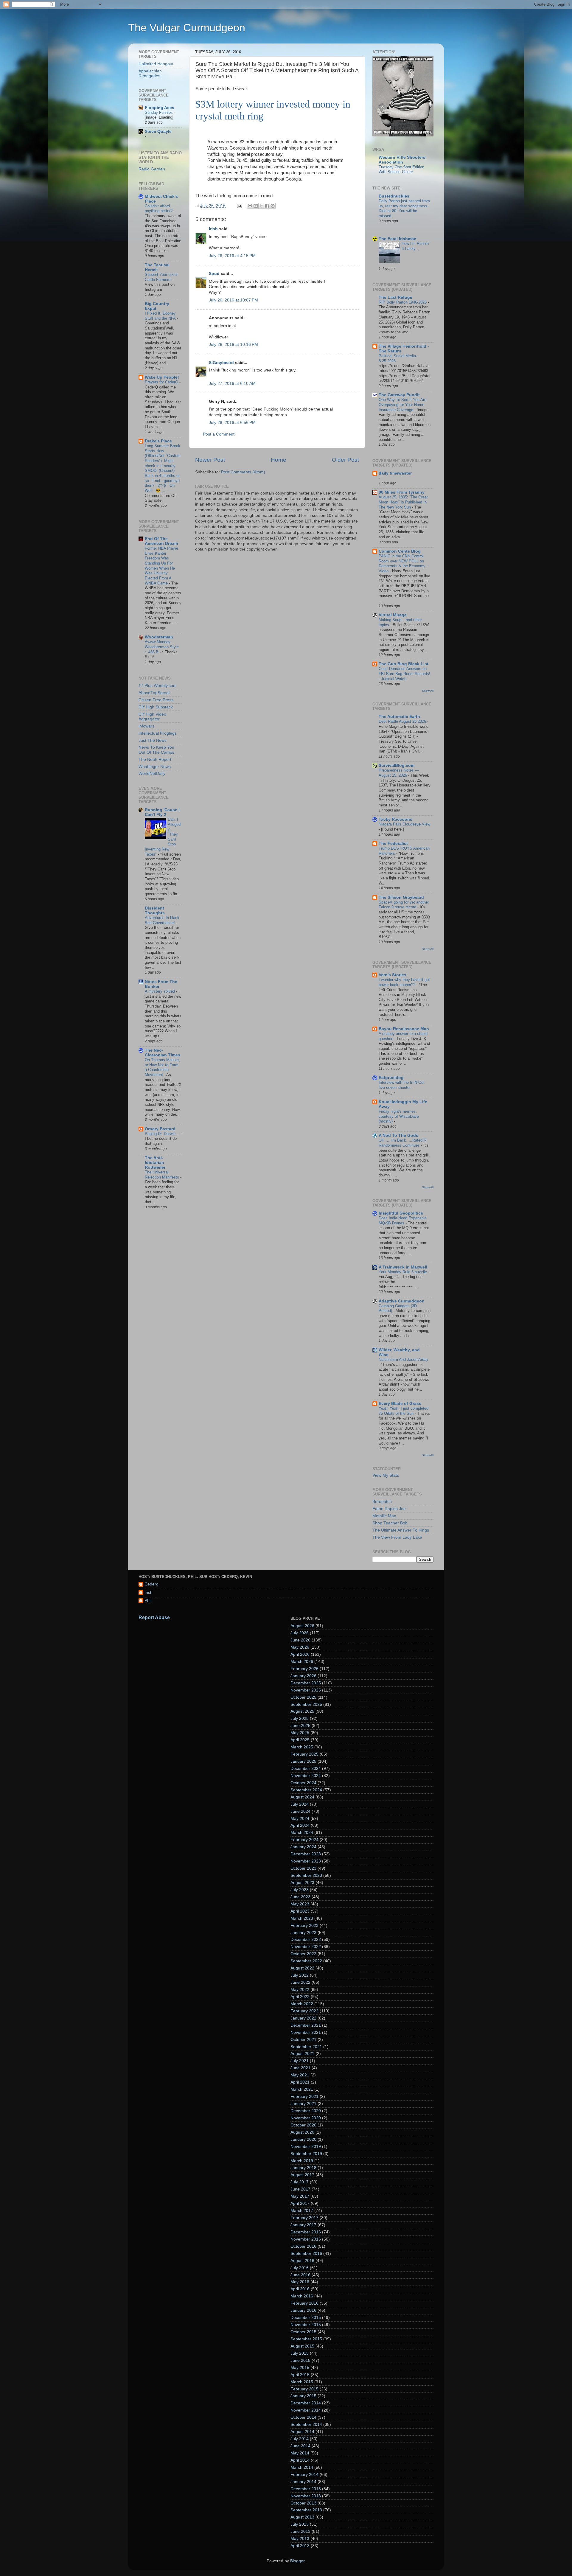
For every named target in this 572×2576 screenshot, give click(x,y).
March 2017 (302, 2211)
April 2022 (300, 1997)
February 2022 (304, 2011)
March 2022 (302, 2004)
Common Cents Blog (400, 551)
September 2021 (306, 2047)
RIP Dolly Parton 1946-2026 (403, 302)
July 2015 (300, 2353)
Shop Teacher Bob (390, 1523)
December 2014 (306, 2403)
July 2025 (300, 1718)
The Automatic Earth (399, 717)
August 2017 (302, 2175)
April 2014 (300, 2460)
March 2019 (302, 2161)
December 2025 (306, 1683)
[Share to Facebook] (267, 206)
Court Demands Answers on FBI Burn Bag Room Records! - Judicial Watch (404, 674)
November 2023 (306, 1861)
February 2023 (304, 1926)
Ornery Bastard (160, 1129)
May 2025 (300, 1733)
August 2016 (302, 2261)
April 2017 (300, 2203)
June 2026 (300, 1640)
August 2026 (302, 1626)
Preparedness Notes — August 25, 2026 (399, 773)
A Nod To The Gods (398, 1135)
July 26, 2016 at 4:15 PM (232, 256)
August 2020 (302, 2132)
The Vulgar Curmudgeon (187, 28)
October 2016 (303, 2246)
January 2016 (303, 2310)
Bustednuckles (394, 196)
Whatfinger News (155, 767)
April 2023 (300, 1911)
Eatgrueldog (391, 1078)
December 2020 (306, 2111)
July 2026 (300, 1633)
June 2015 (300, 2360)
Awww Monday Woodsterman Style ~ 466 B (162, 647)
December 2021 (306, 2025)
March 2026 (302, 1662)
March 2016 (302, 2296)
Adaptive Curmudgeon (402, 1301)
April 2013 (300, 2546)
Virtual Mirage (393, 615)
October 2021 (303, 2040)
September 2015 (306, 2339)
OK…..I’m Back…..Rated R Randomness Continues (402, 1143)
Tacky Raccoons (395, 819)
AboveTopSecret (154, 693)
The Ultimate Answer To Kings (401, 1530)
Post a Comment (219, 434)
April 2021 (300, 2082)
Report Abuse (154, 1617)
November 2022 (306, 1947)
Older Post (345, 460)
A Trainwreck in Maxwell (403, 1267)
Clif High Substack (156, 707)
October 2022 (303, 1954)
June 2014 (300, 2446)
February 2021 (304, 2097)
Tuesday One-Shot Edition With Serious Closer (401, 170)
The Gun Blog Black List (404, 664)
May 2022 (300, 1990)
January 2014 (303, 2482)
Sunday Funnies (159, 112)
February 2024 (304, 1840)
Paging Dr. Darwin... (163, 1134)
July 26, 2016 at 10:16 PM (233, 345)
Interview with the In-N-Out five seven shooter (402, 1085)
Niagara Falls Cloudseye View (404, 824)
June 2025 (300, 1726)
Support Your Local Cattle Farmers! (161, 277)
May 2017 (300, 2196)
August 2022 (302, 1968)
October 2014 (303, 2417)
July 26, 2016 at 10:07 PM (233, 300)
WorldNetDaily (152, 774)
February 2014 (304, 2475)
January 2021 (303, 2104)
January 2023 (303, 1933)
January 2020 (303, 2139)
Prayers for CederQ (162, 382)
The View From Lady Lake (397, 1537)
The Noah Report (155, 760)
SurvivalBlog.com (397, 765)
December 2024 (306, 1769)
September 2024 (306, 1790)
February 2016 (304, 2303)
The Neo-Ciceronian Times (163, 1053)
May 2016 (300, 2282)
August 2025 (302, 1711)
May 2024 (300, 1819)
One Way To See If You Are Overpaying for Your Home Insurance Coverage (402, 405)
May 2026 (300, 1647)
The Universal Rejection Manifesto (163, 1175)
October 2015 (303, 2332)
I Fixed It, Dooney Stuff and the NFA (161, 316)
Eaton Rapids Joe (389, 1509)
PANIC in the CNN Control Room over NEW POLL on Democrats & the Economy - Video (403, 563)
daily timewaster (395, 473)
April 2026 (300, 1654)
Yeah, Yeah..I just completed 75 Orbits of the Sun (404, 1411)
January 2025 (303, 1761)
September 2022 (306, 1961)
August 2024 (302, 1797)
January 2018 (303, 2168)
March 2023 (302, 1918)
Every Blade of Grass (400, 1404)
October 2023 (303, 1868)
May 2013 (300, 2539)
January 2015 (303, 2396)
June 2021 (300, 2068)
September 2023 (306, 1875)
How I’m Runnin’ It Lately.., (416, 246)
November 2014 (306, 2410)
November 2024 (306, 1776)
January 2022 (303, 2018)
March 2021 (302, 2089)
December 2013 (306, 2489)
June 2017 (300, 2189)
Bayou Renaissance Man (404, 1029)
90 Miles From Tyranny (402, 492)
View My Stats (386, 1475)
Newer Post (210, 460)
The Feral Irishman (398, 239)
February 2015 (304, 2389)
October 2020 (303, 2125)
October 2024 (303, 1783)
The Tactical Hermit (157, 267)
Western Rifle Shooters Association (402, 160)
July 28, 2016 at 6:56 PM (232, 423)
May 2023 (300, 1904)
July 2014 (300, 2439)
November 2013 (306, 2496)
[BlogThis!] (256, 206)
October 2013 (303, 2503)
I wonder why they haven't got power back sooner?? (404, 982)
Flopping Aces (160, 108)
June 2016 (300, 2275)
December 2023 (306, 1854)
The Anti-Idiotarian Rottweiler (155, 1163)
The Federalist (393, 844)
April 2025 (300, 1740)
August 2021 (302, 2054)
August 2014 (302, 2432)
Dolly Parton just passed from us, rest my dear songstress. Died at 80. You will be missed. (404, 208)
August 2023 (302, 1883)
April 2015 (300, 2375)
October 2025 (303, 1697)
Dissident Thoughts (155, 911)
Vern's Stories (393, 975)
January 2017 (303, 2225)
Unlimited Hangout (156, 64)
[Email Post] (239, 206)
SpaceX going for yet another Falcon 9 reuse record (404, 905)
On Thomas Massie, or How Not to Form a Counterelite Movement (162, 1067)
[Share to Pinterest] (273, 206)
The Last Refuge (395, 297)
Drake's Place (158, 441)
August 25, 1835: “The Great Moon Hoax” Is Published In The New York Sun (403, 502)
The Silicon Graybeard (401, 897)
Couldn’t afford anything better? (159, 209)
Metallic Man (384, 1516)
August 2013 (302, 2517)
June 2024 (300, 1811)
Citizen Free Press (156, 700)
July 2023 (300, 1890)
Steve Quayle (158, 132)
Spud (214, 274)
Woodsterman (159, 637)
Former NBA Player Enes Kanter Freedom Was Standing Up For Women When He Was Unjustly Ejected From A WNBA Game (161, 566)
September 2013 (306, 2510)
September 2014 (306, 2425)
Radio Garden (152, 169)
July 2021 (300, 2061)
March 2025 (302, 1747)
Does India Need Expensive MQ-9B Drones (403, 1221)
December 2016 (306, 2232)
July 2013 (300, 2524)
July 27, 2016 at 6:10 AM (232, 384)
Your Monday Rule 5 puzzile (403, 1272)
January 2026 (303, 1676)
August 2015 (302, 2346)
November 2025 (306, 1690)
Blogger (297, 2561)
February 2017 (304, 2218)
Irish (213, 229)
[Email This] (250, 206)
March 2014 (302, 2467)
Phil (148, 1601)
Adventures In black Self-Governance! (162, 920)
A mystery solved (160, 991)
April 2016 (300, 2289)
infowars (146, 726)
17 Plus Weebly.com (158, 686)
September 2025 (306, 1704)
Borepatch (382, 1502)
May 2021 (300, 2075)
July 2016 (300, 2268)
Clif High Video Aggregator (152, 717)
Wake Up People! (162, 377)
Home (279, 460)
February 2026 (304, 1669)
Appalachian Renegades (150, 73)
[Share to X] (261, 206)
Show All (428, 691)
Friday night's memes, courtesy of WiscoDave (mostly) (399, 1116)
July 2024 (300, 1804)
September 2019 (306, 2154)
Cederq (151, 1584)
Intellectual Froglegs (158, 733)
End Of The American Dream (161, 541)
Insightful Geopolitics (401, 1213)
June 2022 (300, 1982)
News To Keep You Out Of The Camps (156, 750)
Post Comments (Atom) (243, 472)
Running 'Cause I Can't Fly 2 (162, 812)
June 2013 (300, 2531)
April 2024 (300, 1825)
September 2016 (306, 2254)
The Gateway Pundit (399, 395)
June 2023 (300, 1897)
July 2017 (300, 2182)
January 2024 (303, 1847)
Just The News (153, 740)
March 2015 (302, 2382)
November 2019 (306, 2147)
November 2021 (306, 2032)
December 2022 (306, 1940)
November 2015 (306, 2325)
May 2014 (300, 2453)
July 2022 (300, 1975)
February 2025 (304, 1754)
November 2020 (306, 2118)
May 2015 (300, 2368)
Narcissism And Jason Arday (404, 1359)
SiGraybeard (221, 363)
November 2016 (306, 2239)
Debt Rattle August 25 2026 (403, 721)
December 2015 (306, 2318)
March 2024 (302, 1833)
